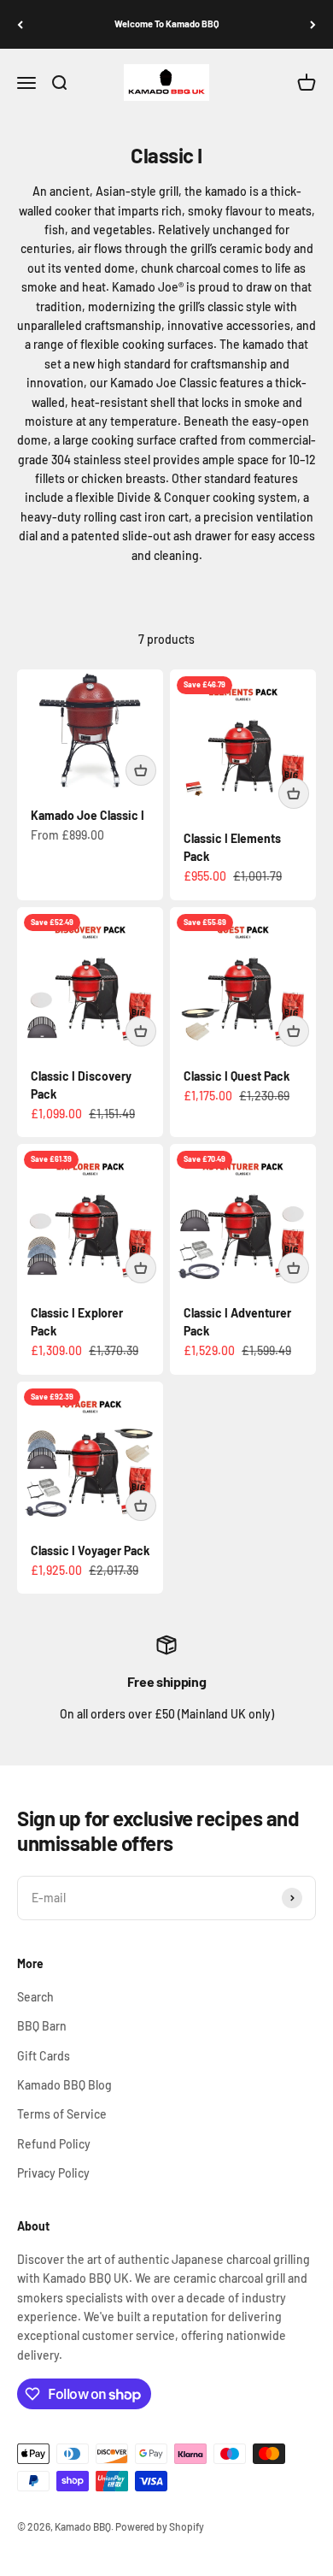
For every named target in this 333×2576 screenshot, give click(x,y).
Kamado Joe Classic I (88, 815)
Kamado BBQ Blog (64, 2085)
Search (35, 1997)
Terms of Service (62, 2114)
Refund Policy (54, 2144)
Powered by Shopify (160, 2526)
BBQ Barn (42, 2026)
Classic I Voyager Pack (90, 1550)
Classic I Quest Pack (237, 1076)
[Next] (313, 24)
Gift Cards (44, 2056)
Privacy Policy (53, 2173)
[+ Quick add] (141, 770)
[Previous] (20, 24)
